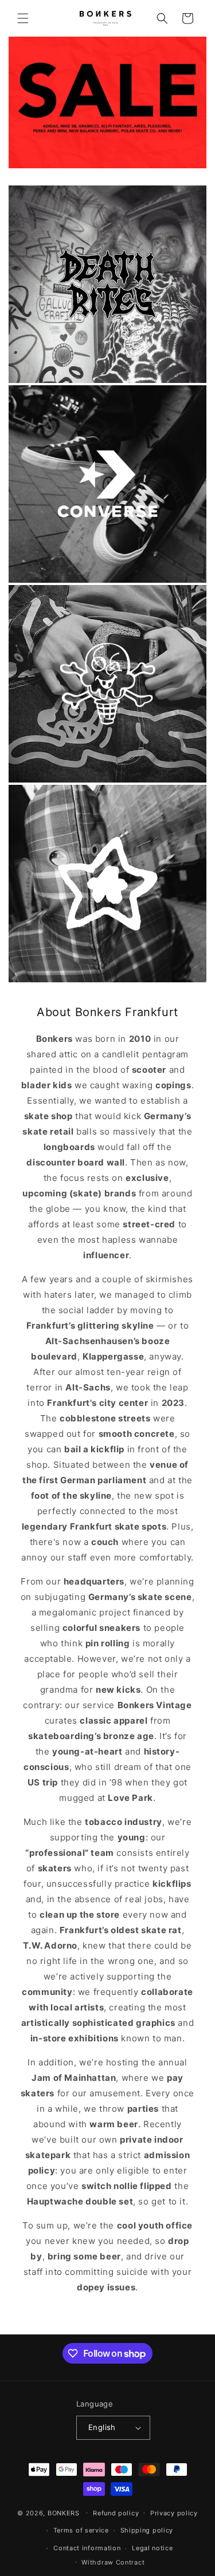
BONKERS (64, 2512)
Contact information (87, 2548)
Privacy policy (174, 2513)
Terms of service (81, 2530)
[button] (23, 18)
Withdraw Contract (113, 2562)
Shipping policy (147, 2530)
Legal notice (152, 2548)
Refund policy (116, 2513)
